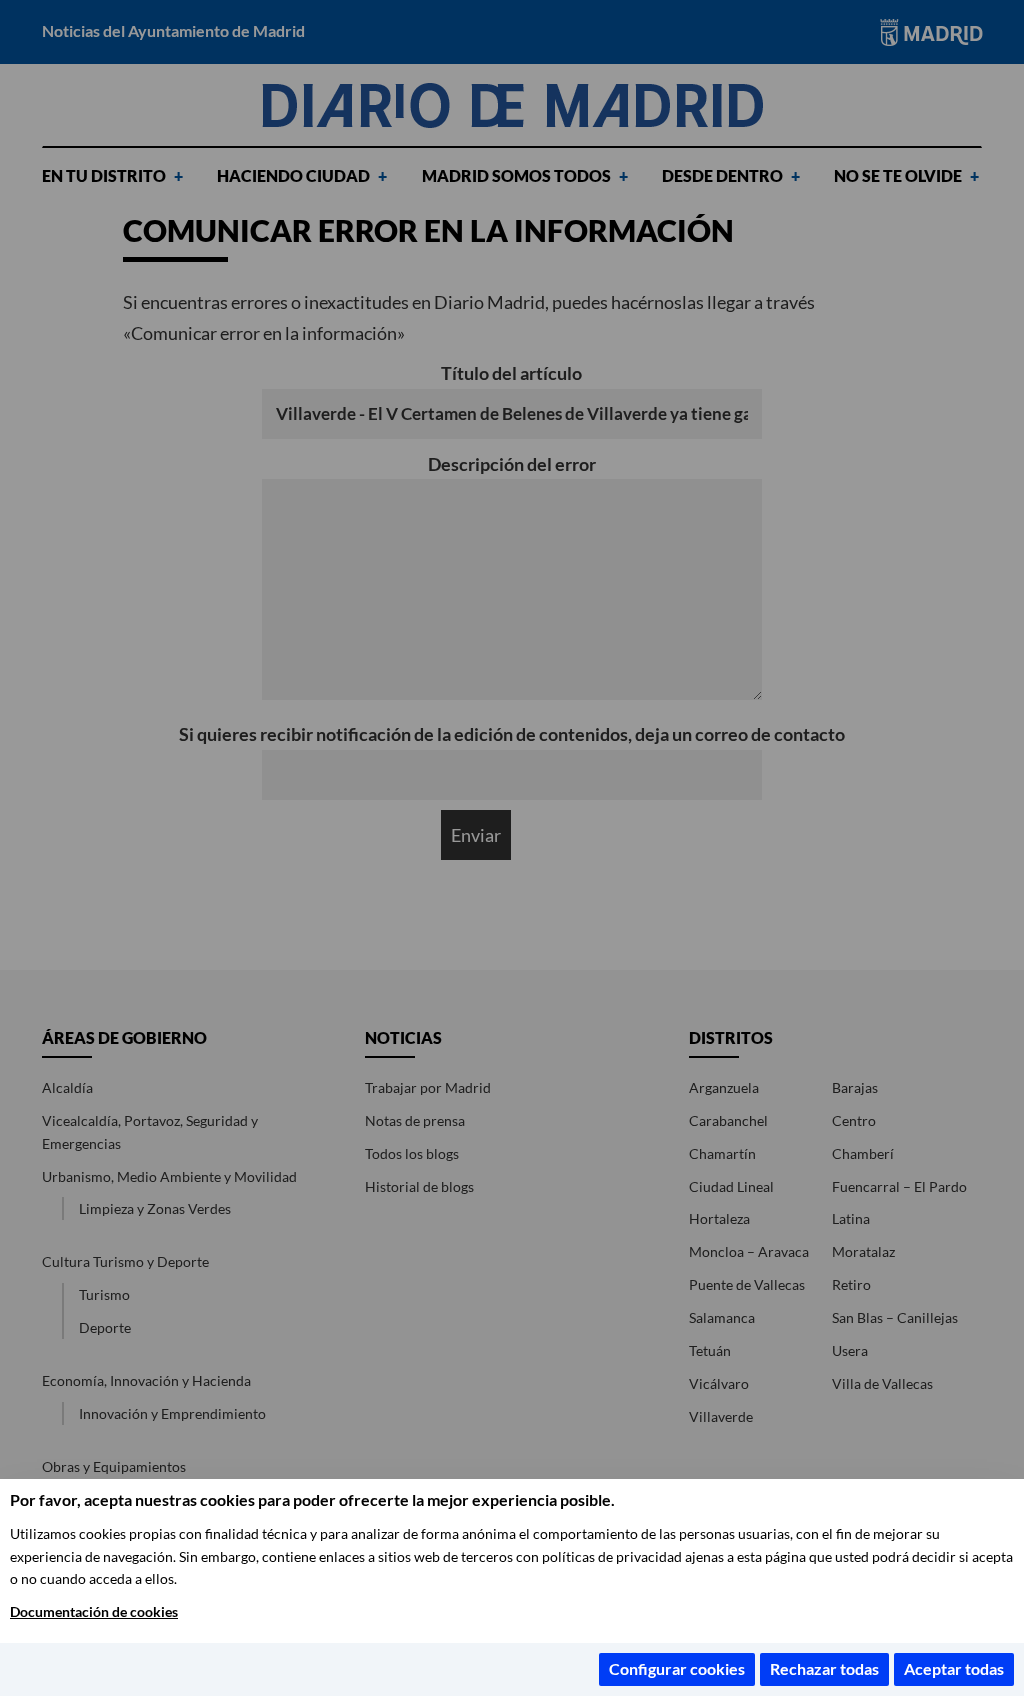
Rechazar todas (824, 1668)
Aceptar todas (954, 1668)
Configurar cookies (677, 1668)
